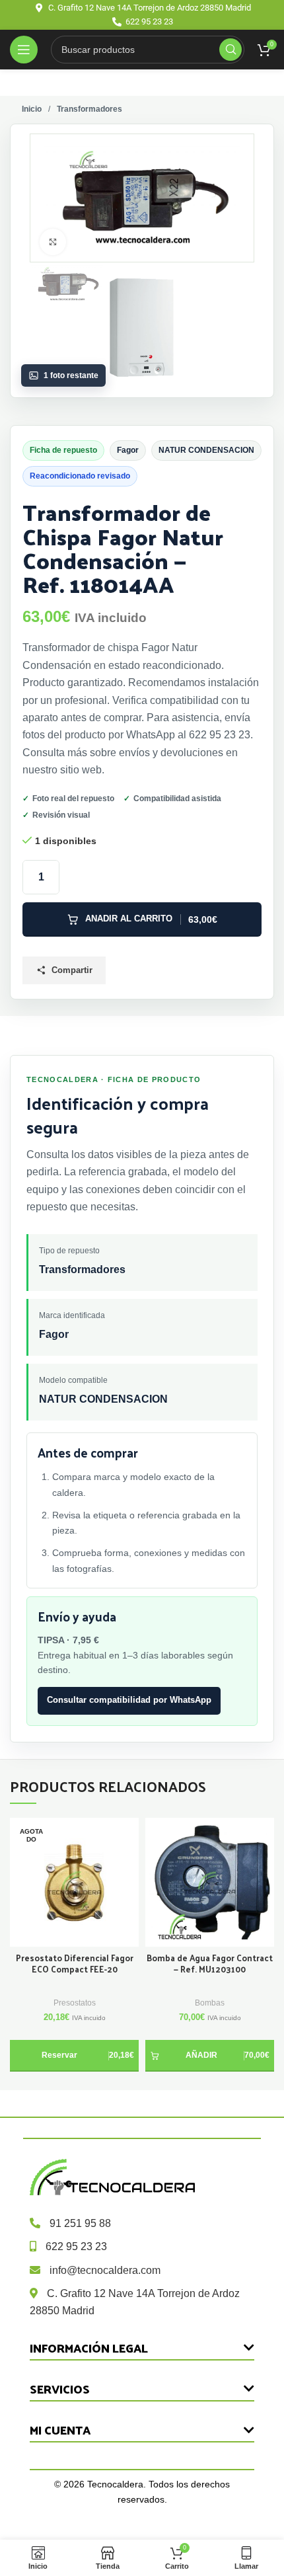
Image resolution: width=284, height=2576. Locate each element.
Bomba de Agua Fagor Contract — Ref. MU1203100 (210, 1964)
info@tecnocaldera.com (105, 2270)
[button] (210, 2056)
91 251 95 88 (80, 2223)
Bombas (210, 2003)
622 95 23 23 (76, 2246)
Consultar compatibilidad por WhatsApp (129, 1700)
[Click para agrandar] (53, 242)
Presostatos (75, 2003)
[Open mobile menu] (24, 50)
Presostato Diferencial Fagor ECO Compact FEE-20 (75, 1964)
